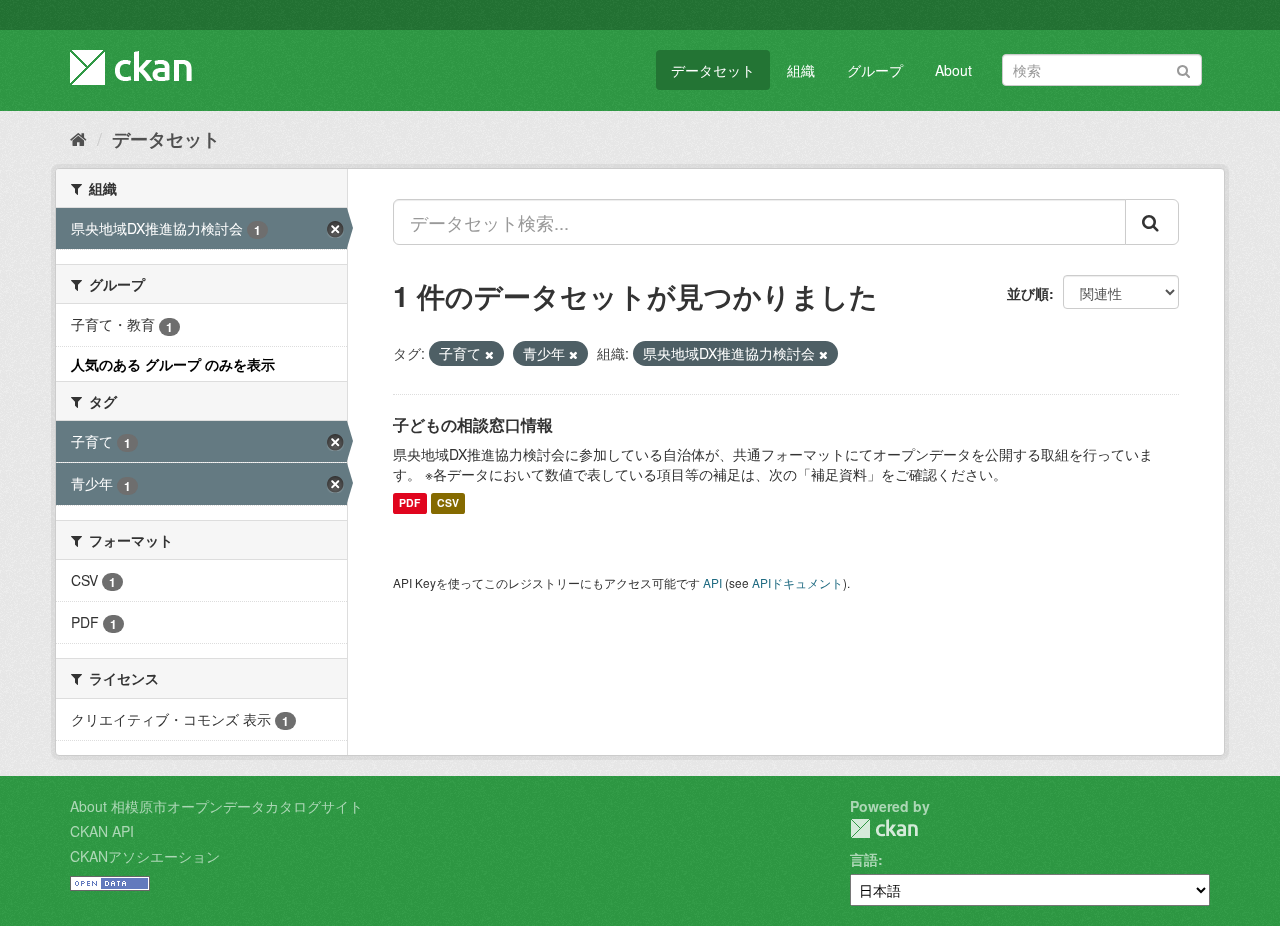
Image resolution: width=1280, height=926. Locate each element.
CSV (448, 503)
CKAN (884, 828)
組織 (801, 70)
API (712, 582)
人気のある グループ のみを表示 (173, 364)
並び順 (1028, 293)
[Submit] (1183, 68)
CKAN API (102, 831)
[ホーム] (78, 138)
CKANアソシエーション (145, 856)
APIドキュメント (797, 582)
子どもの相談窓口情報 (473, 424)
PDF (409, 503)
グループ (875, 70)
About (953, 70)
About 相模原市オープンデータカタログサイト (216, 806)
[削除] (489, 354)
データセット (713, 70)
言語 (864, 859)
